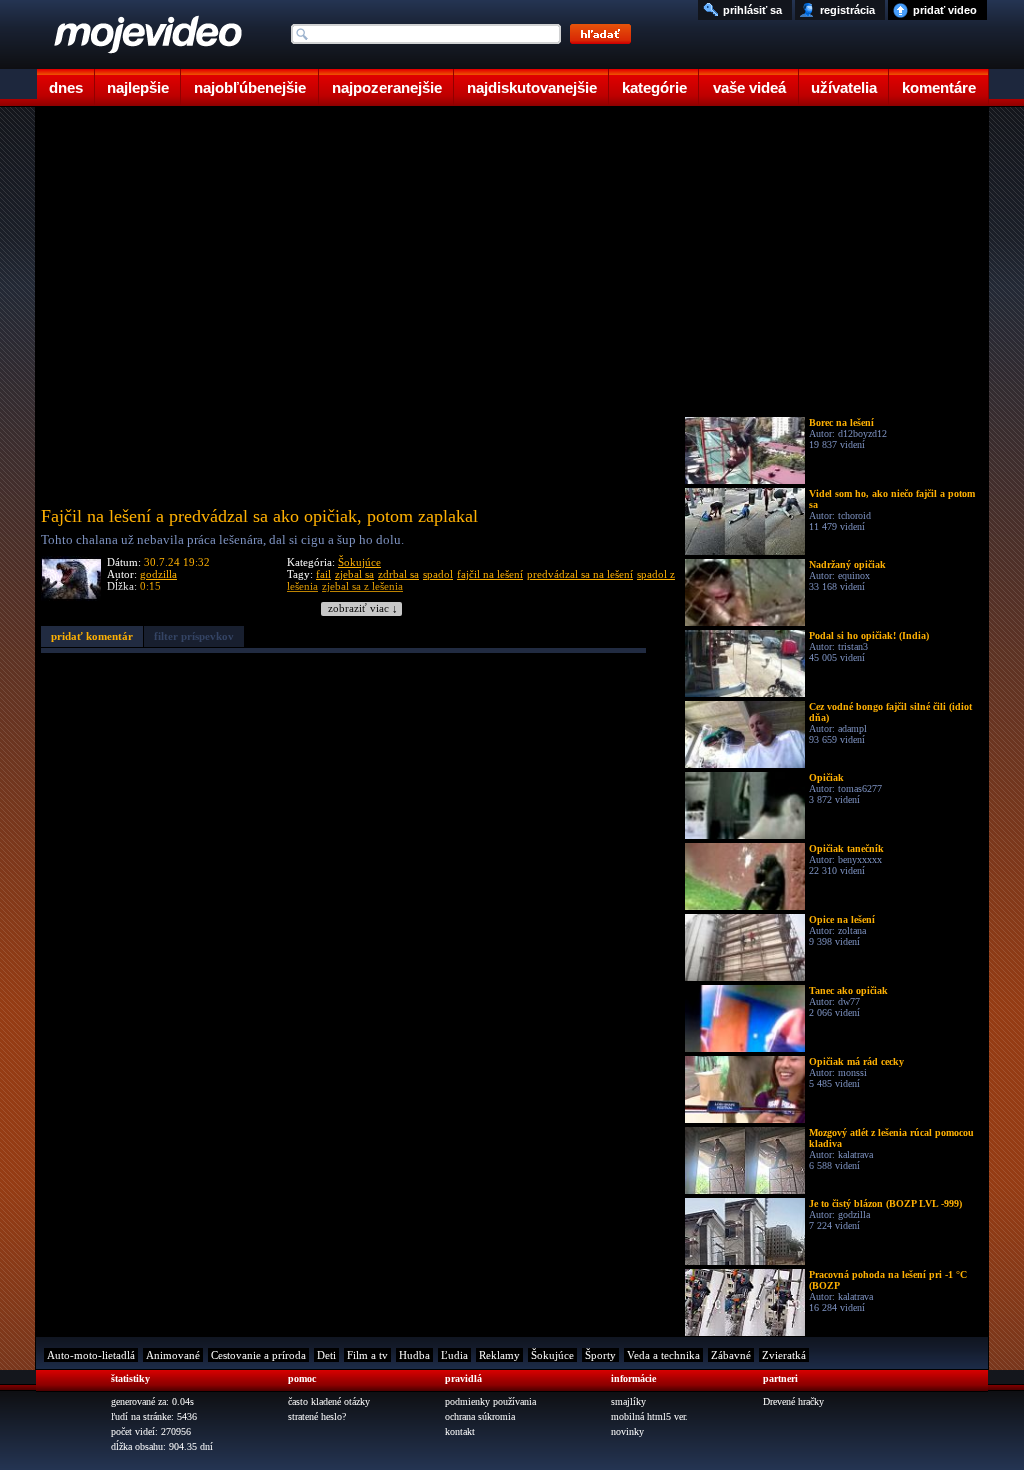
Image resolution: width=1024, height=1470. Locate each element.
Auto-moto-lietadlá (91, 1355)
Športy (600, 1355)
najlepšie (138, 87)
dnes (66, 87)
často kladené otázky (329, 1401)
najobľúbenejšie (250, 87)
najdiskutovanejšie (532, 87)
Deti (326, 1355)
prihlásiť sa (752, 10)
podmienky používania (490, 1401)
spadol (438, 574)
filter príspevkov (194, 636)
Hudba (414, 1355)
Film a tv (367, 1355)
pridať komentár (92, 636)
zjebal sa (354, 574)
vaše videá (749, 87)
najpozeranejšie (387, 87)
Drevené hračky (793, 1401)
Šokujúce (359, 562)
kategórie (654, 87)
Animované (173, 1355)
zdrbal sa (398, 574)
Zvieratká (784, 1355)
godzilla (158, 574)
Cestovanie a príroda (258, 1355)
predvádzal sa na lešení (580, 574)
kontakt (460, 1431)
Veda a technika (663, 1355)
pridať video (945, 10)
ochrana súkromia (480, 1416)
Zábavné (731, 1355)
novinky (627, 1431)
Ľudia (454, 1355)
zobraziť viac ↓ (363, 608)
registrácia (847, 10)
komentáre (939, 87)
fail (323, 574)
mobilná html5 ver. (649, 1416)
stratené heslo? (317, 1416)
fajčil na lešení (490, 574)
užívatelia (844, 87)
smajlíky (628, 1401)
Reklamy (499, 1355)
